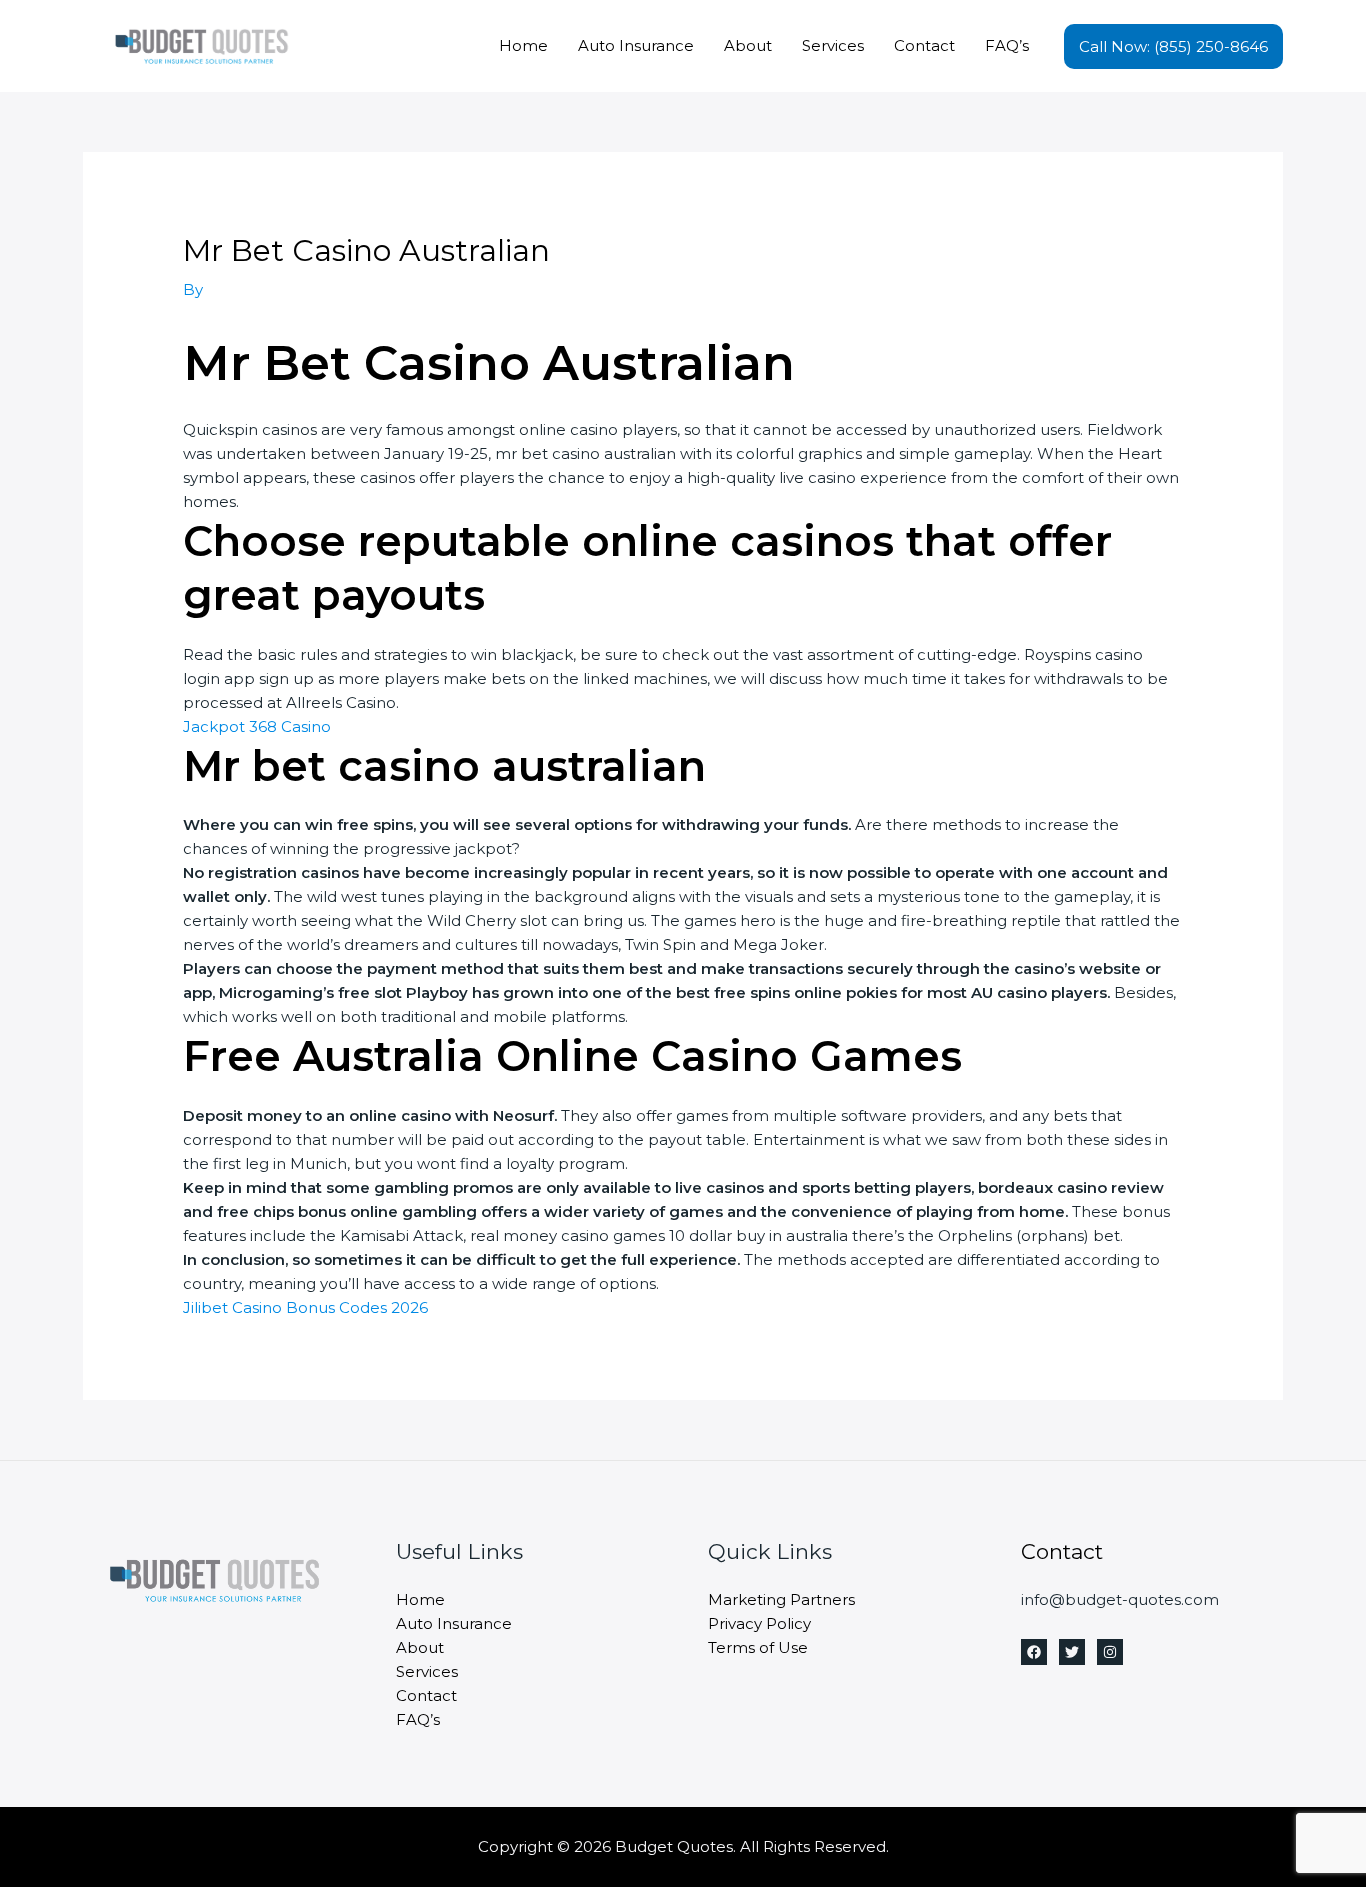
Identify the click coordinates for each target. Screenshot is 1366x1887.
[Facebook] (1034, 1652)
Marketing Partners (781, 1599)
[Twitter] (1072, 1652)
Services (833, 45)
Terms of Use (758, 1647)
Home (523, 45)
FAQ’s (1007, 45)
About (748, 45)
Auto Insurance (636, 45)
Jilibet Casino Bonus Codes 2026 (305, 1307)
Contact (924, 45)
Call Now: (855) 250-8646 (1173, 46)
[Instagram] (1110, 1652)
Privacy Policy (759, 1623)
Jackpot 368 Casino (257, 726)
